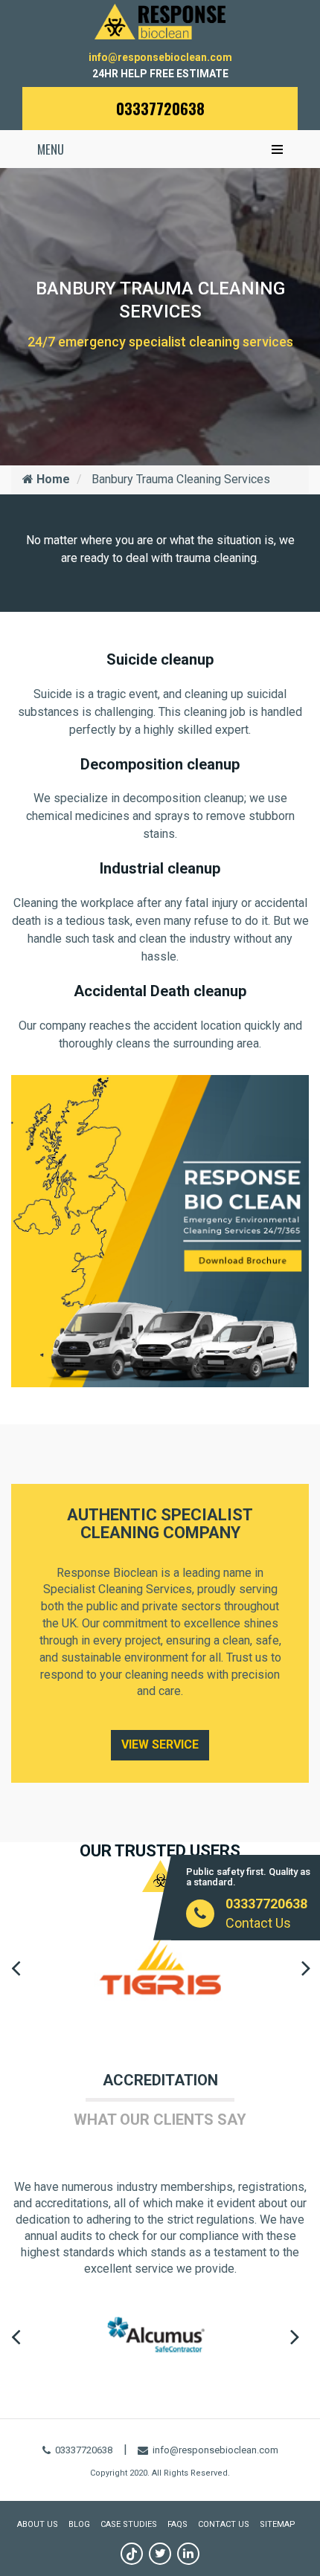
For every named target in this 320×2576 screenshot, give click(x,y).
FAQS (177, 2524)
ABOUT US (38, 2524)
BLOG (79, 2524)
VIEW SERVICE (160, 1744)
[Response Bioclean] (160, 20)
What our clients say (160, 2120)
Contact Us (258, 1923)
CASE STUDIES (129, 2524)
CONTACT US (224, 2524)
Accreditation (160, 2080)
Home (52, 479)
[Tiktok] (132, 2554)
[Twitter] (160, 2554)
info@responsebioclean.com (160, 57)
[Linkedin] (188, 2554)
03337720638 (160, 109)
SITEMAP (278, 2524)
